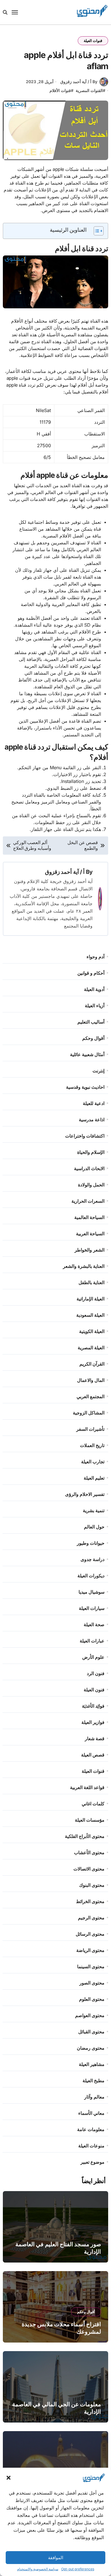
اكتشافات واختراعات (85, 1136)
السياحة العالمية (89, 1217)
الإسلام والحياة (91, 1152)
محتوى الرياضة (90, 1950)
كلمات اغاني (93, 1804)
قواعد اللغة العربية (87, 1787)
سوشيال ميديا (92, 1592)
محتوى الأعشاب (89, 1852)
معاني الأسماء (91, 2113)
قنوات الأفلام (60, 90)
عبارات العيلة (92, 1641)
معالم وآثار (94, 2097)
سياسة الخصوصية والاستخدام (38, 2569)
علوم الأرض (93, 1657)
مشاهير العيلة (92, 2064)
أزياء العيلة (95, 1006)
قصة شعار (95, 1738)
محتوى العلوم (92, 1999)
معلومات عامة (91, 2129)
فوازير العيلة (93, 1722)
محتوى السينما (91, 1967)
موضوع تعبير (92, 2162)
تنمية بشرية (94, 1510)
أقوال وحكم (93, 1038)
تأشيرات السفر (90, 1429)
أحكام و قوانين (91, 973)
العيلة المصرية (91, 1348)
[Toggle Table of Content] (96, 231)
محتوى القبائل (91, 2032)
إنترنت (98, 1071)
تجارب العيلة (93, 1462)
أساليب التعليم (91, 1022)
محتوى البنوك (92, 1885)
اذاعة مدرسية (92, 1120)
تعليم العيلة (94, 1478)
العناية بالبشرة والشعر (84, 1266)
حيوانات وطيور (91, 1543)
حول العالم (94, 1527)
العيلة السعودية (90, 1315)
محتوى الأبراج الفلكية (85, 1836)
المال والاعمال (91, 1380)
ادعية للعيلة (94, 1103)
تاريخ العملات (92, 1445)
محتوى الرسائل (90, 1934)
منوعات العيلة (91, 2146)
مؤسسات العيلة (90, 1820)
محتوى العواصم (90, 2015)
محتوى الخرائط (90, 1901)
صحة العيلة (94, 1624)
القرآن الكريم (92, 1364)
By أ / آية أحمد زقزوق (79, 82)
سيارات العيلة (92, 1608)
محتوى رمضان (91, 2048)
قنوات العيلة (93, 41)
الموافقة (56, 2558)
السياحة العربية (90, 1234)
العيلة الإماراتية (91, 1299)
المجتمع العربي (91, 1396)
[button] (9, 2478)
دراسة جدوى (92, 1559)
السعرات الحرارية (88, 1201)
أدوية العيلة (94, 989)
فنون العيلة (94, 1690)
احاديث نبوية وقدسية (85, 1087)
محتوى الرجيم (91, 1918)
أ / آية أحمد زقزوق (65, 872)
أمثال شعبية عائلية (87, 1054)
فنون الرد (96, 1673)
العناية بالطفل (92, 1282)
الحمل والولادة (91, 1185)
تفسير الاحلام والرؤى (85, 1494)
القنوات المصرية (89, 90)
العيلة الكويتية (92, 1331)
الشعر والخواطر (90, 1250)
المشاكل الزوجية (89, 1413)
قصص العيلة (93, 1755)
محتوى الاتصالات (89, 1869)
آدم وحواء (95, 957)
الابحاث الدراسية (89, 1168)
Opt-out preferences (78, 2569)
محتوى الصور (92, 1983)
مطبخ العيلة (93, 2081)
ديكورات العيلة (91, 1576)
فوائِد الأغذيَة (93, 1706)
